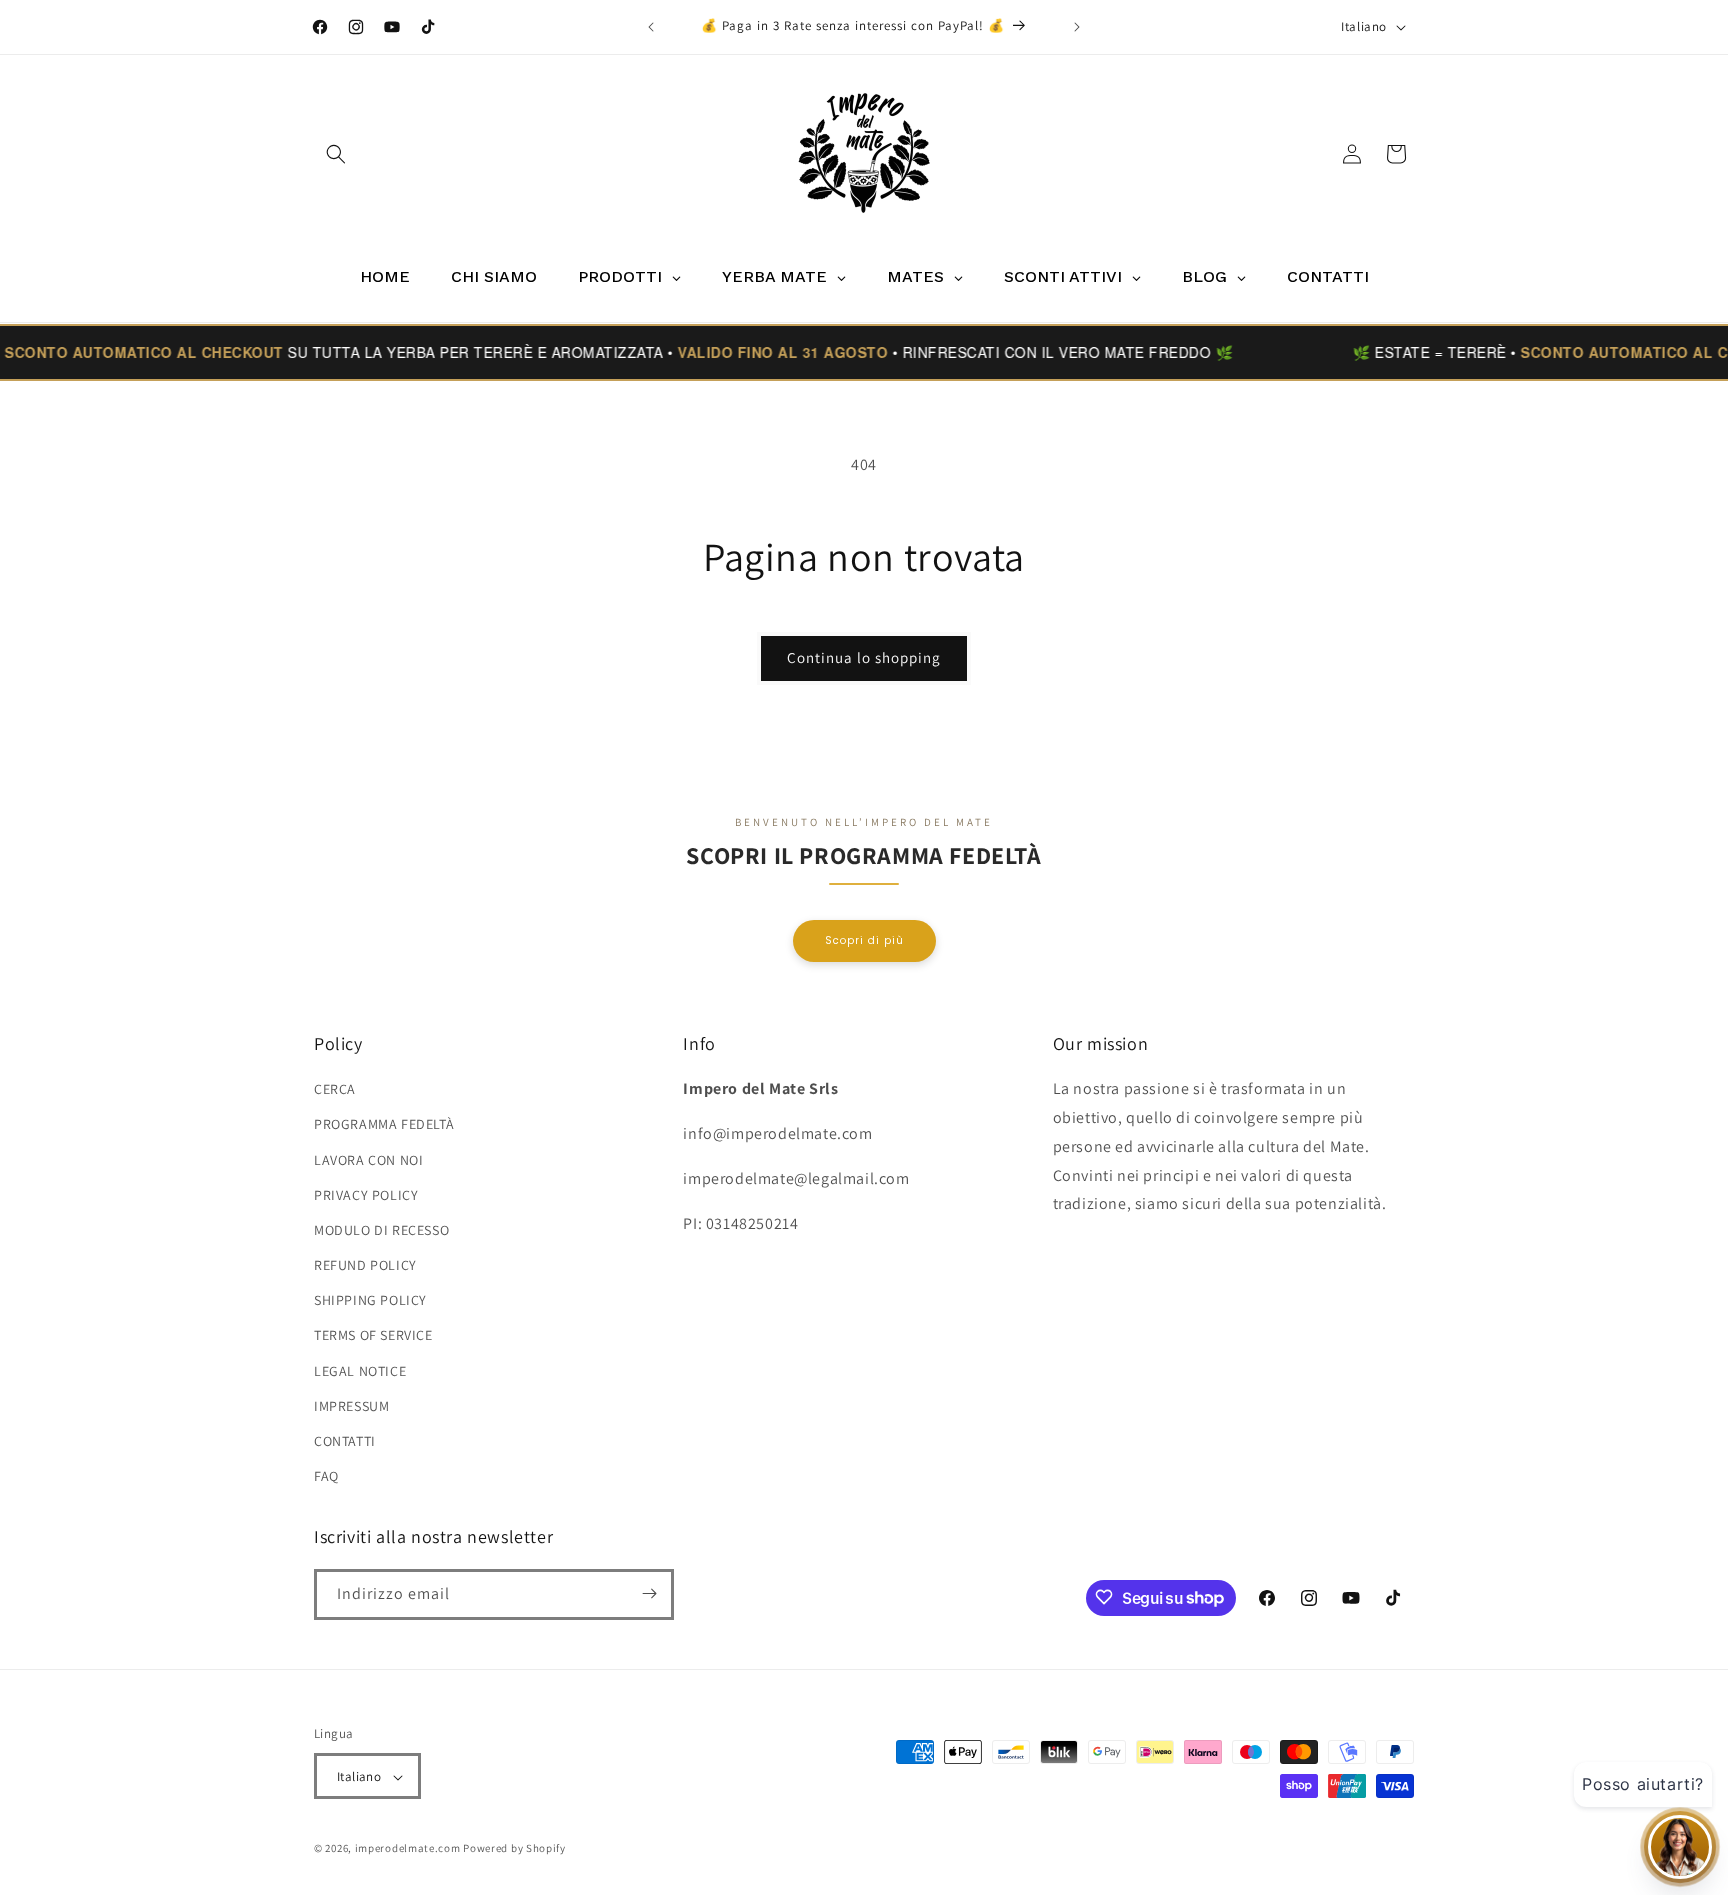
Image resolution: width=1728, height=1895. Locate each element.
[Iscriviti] (649, 1593)
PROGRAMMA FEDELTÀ (384, 1125)
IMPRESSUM (351, 1406)
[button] (336, 154)
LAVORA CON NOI (368, 1160)
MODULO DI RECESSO (381, 1230)
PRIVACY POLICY (366, 1195)
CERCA (335, 1089)
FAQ (326, 1477)
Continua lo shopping (864, 657)
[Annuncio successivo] (1077, 27)
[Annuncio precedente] (651, 27)
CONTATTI (345, 1441)
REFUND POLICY (365, 1265)
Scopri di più (864, 939)
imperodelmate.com (408, 1849)
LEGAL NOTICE (360, 1371)
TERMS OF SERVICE (373, 1336)
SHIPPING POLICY (370, 1301)
